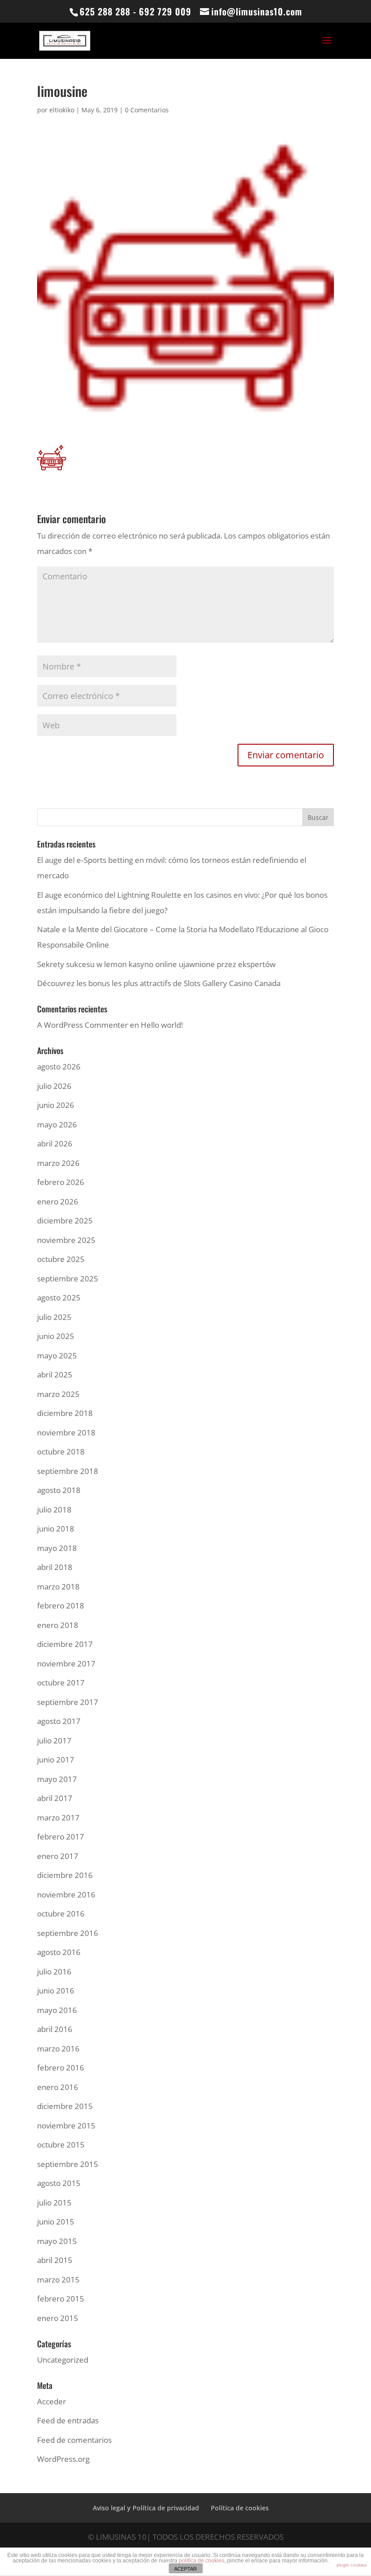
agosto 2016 (59, 1952)
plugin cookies (352, 2565)
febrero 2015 (61, 2299)
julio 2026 (54, 1086)
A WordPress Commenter (83, 1025)
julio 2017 (54, 1741)
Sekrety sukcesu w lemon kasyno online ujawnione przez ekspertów (156, 964)
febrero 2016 (61, 2068)
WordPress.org (63, 2459)
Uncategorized (63, 2360)
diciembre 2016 (65, 1875)
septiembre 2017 (68, 1702)
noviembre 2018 (66, 1432)
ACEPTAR (185, 2569)
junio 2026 (56, 1105)
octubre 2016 (61, 1914)
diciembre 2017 (65, 1644)
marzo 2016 (58, 2049)
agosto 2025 (59, 1298)
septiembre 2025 (68, 1278)
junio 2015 (56, 2222)
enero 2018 (58, 1625)
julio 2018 (54, 1509)
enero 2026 (58, 1201)
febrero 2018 (61, 1606)
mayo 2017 (57, 1779)
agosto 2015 (59, 2183)
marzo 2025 (58, 1394)
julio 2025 (54, 1317)
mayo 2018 (57, 1548)
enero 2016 (58, 2087)
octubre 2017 (61, 1683)
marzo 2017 (58, 1818)
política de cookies (202, 2561)
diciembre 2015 (65, 2106)
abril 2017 (55, 1798)
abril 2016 (55, 2029)
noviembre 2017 (66, 1664)
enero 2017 (58, 1856)
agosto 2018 (59, 1490)
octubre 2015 (61, 2145)
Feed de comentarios (74, 2440)
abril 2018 (55, 1567)
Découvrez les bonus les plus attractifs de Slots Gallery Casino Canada (159, 983)
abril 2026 (55, 1144)
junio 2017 (56, 1760)
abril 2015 (55, 2260)
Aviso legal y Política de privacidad (146, 2508)
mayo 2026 (57, 1124)
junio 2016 (56, 1991)
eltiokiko (62, 110)
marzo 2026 (58, 1163)
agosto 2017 (59, 1721)
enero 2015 (58, 2318)
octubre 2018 (61, 1452)
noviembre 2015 (66, 2126)
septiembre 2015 (68, 2164)
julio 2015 (54, 2203)
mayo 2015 (57, 2241)
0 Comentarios (147, 110)
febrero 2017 (61, 1837)
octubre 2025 (61, 1259)
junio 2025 (56, 1336)
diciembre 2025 (65, 1221)
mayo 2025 (57, 1355)
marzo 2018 (58, 1587)
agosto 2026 (59, 1067)
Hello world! (162, 1025)
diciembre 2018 (65, 1413)
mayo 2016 (57, 2010)
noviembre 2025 (66, 1240)
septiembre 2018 (68, 1471)
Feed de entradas (68, 2420)
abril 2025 (55, 1375)
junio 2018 (56, 1529)
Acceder (52, 2401)
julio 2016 (54, 1972)
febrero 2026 (61, 1182)
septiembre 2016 (68, 1933)
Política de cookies (240, 2508)
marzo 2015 (58, 2280)
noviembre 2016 (66, 1895)
